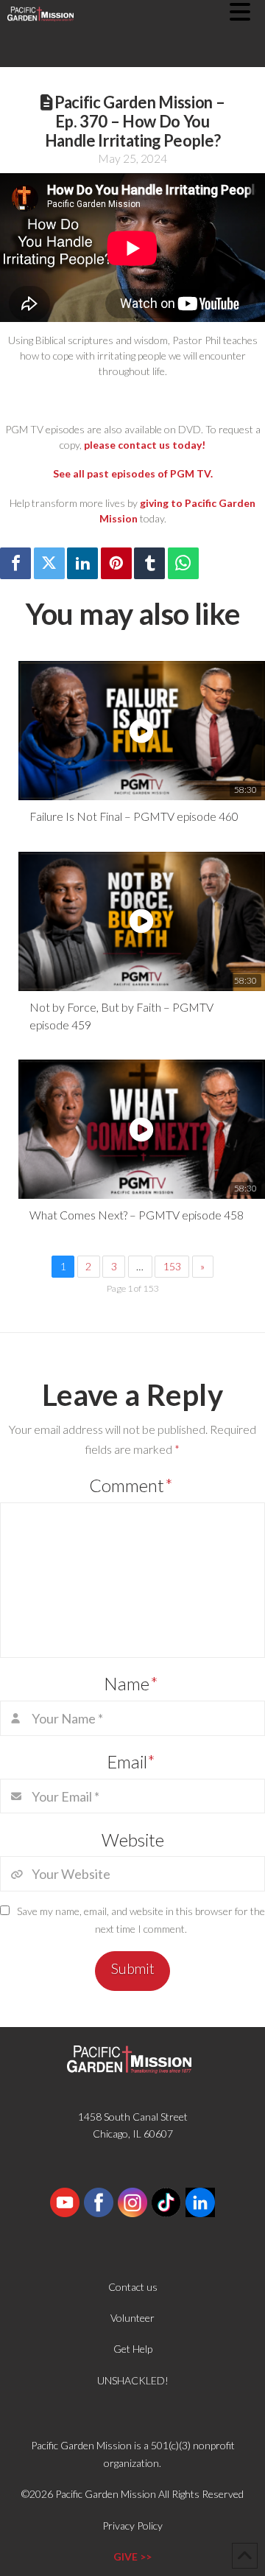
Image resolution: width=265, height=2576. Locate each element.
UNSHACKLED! (133, 2380)
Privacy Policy (132, 2526)
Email (131, 1761)
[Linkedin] (82, 563)
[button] (247, 12)
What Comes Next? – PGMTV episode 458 (137, 1215)
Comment (131, 1485)
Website (133, 1840)
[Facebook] (15, 563)
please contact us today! (145, 445)
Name (131, 1683)
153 (172, 1266)
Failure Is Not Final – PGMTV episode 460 (134, 816)
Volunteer (132, 2318)
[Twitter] (49, 563)
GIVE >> (132, 2556)
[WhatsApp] (183, 563)
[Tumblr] (149, 563)
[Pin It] (116, 563)
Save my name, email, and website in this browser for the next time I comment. (141, 1920)
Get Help (133, 2349)
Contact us (133, 2287)
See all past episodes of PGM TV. (133, 473)
